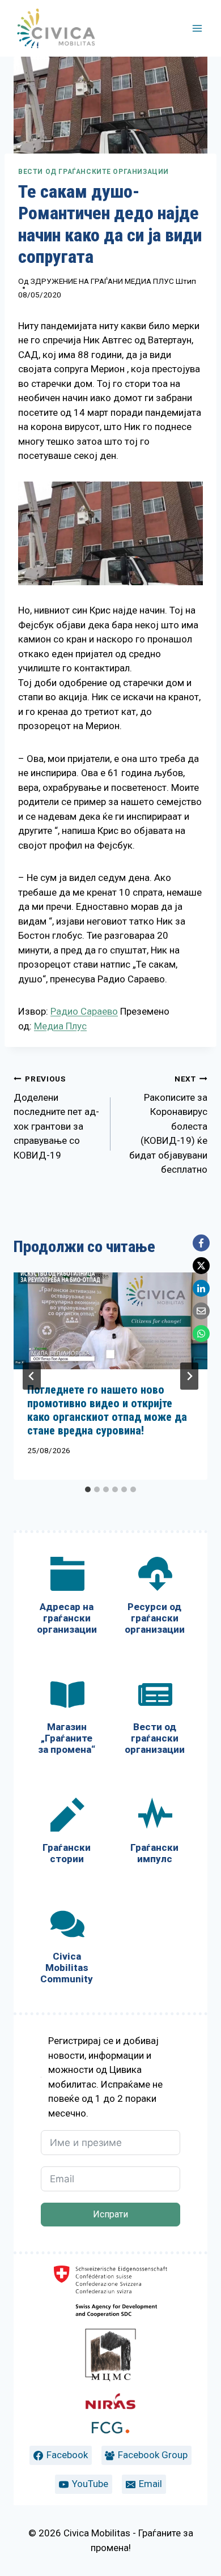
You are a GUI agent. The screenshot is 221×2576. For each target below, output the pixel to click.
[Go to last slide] (32, 1376)
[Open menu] (197, 28)
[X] (201, 1266)
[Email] (201, 1311)
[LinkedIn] (201, 1288)
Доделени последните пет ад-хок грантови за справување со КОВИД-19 (56, 1117)
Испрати (110, 2214)
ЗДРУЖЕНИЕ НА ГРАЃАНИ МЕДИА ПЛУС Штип (113, 281)
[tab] (88, 1489)
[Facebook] (201, 1243)
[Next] (189, 1376)
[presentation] (110, 1321)
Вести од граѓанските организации (93, 172)
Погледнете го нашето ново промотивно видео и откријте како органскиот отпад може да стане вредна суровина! (107, 1410)
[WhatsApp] (201, 1334)
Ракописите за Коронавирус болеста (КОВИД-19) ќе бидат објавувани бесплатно (168, 1125)
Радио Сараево (84, 1011)
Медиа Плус (60, 1026)
